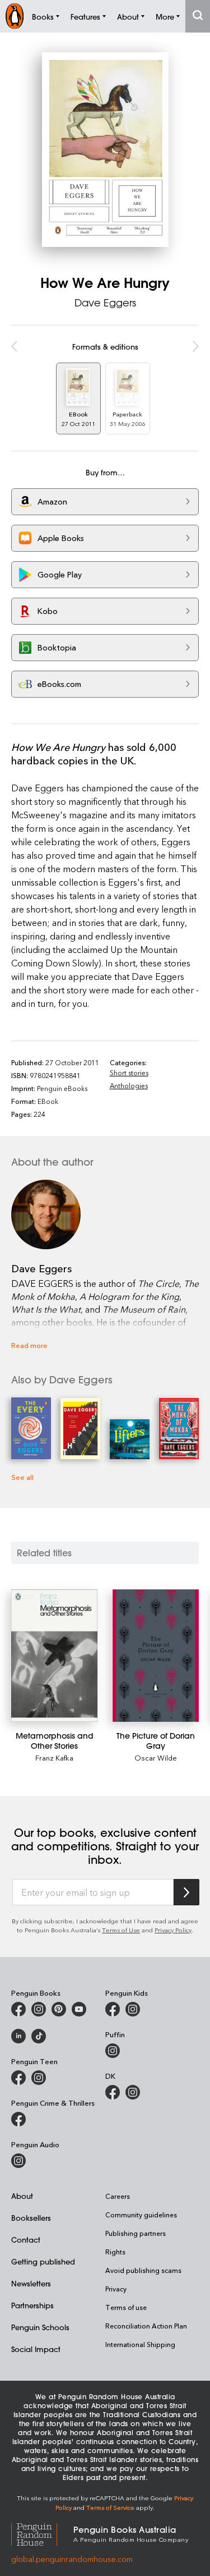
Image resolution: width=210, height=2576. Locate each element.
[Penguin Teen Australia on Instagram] (39, 2078)
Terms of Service (110, 2507)
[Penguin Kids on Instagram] (133, 2009)
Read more (29, 1345)
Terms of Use (121, 1930)
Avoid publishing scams (143, 2270)
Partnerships (32, 2305)
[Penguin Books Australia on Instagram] (39, 2009)
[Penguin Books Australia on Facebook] (18, 2009)
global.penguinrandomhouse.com (72, 2559)
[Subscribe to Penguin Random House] (186, 1892)
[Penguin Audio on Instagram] (18, 2161)
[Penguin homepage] (15, 16)
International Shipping (140, 2344)
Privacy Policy (173, 1930)
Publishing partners (136, 2233)
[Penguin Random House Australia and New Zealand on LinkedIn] (18, 2036)
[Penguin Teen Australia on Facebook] (18, 2078)
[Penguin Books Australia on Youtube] (79, 2009)
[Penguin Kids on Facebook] (113, 2009)
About (22, 2196)
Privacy (116, 2289)
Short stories (129, 1072)
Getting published (43, 2261)
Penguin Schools (40, 2327)
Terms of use (126, 2307)
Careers (118, 2196)
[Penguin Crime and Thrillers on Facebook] (18, 2119)
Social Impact (36, 2349)
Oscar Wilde (156, 1757)
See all (22, 1477)
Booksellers (31, 2218)
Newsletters (31, 2283)
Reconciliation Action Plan (146, 2326)
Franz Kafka (54, 1757)
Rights (115, 2252)
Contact (26, 2240)
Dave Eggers (105, 302)
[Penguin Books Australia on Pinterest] (59, 2009)
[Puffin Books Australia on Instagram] (113, 2051)
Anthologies (129, 1085)
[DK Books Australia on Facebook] (113, 2092)
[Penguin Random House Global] (42, 2533)
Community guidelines (141, 2215)
